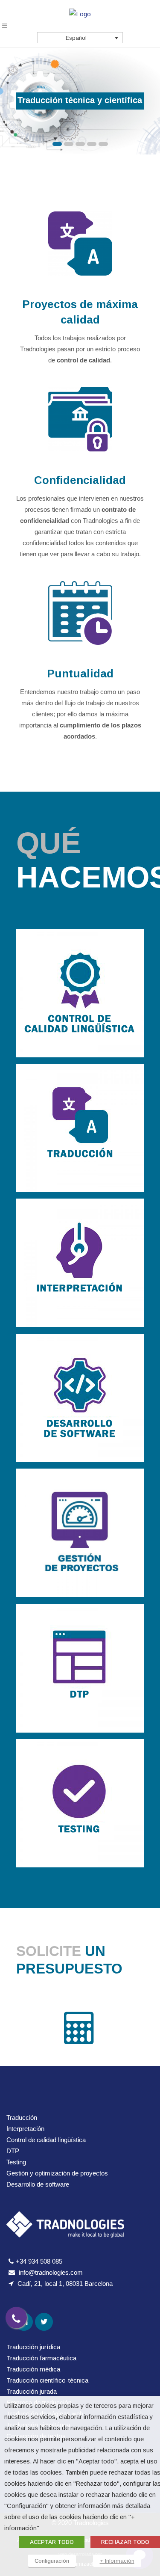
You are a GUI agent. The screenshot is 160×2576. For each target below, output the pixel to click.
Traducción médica (33, 2369)
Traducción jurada (32, 2391)
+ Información (117, 2561)
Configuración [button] (52, 2561)
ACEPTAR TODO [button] (52, 2542)
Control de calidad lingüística (46, 2140)
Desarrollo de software (38, 2184)
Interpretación (25, 2129)
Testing (16, 2162)
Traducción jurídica (33, 2347)
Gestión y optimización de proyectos (57, 2173)
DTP (13, 2151)
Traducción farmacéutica (41, 2358)
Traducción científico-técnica (47, 2380)
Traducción (22, 2117)
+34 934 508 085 (39, 2261)
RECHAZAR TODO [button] (125, 2542)
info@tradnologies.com (51, 2272)
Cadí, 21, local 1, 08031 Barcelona (65, 2284)
